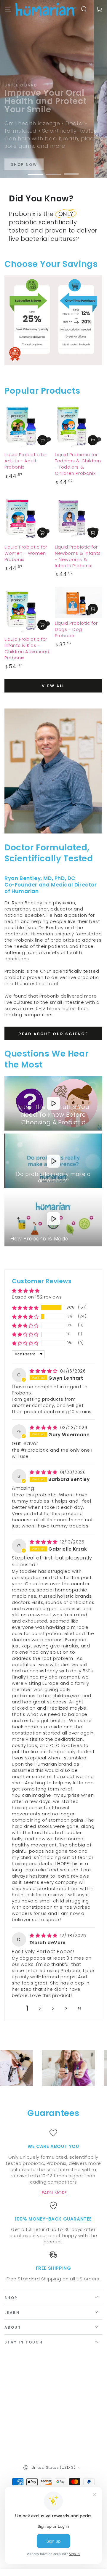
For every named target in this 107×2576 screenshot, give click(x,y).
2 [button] (40, 2008)
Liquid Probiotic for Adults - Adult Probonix (26, 461)
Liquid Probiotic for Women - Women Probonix (26, 553)
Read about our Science (53, 1034)
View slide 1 (36, 171)
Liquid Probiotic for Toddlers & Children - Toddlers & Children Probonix (78, 464)
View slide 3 (71, 171)
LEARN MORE (53, 2193)
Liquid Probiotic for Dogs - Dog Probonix (76, 629)
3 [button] (53, 2008)
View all (53, 686)
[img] (44, 1371)
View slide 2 (53, 171)
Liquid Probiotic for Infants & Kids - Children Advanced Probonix (27, 648)
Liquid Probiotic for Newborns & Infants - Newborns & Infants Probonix (78, 556)
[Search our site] (84, 9)
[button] (25, 1308)
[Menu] (8, 9)
